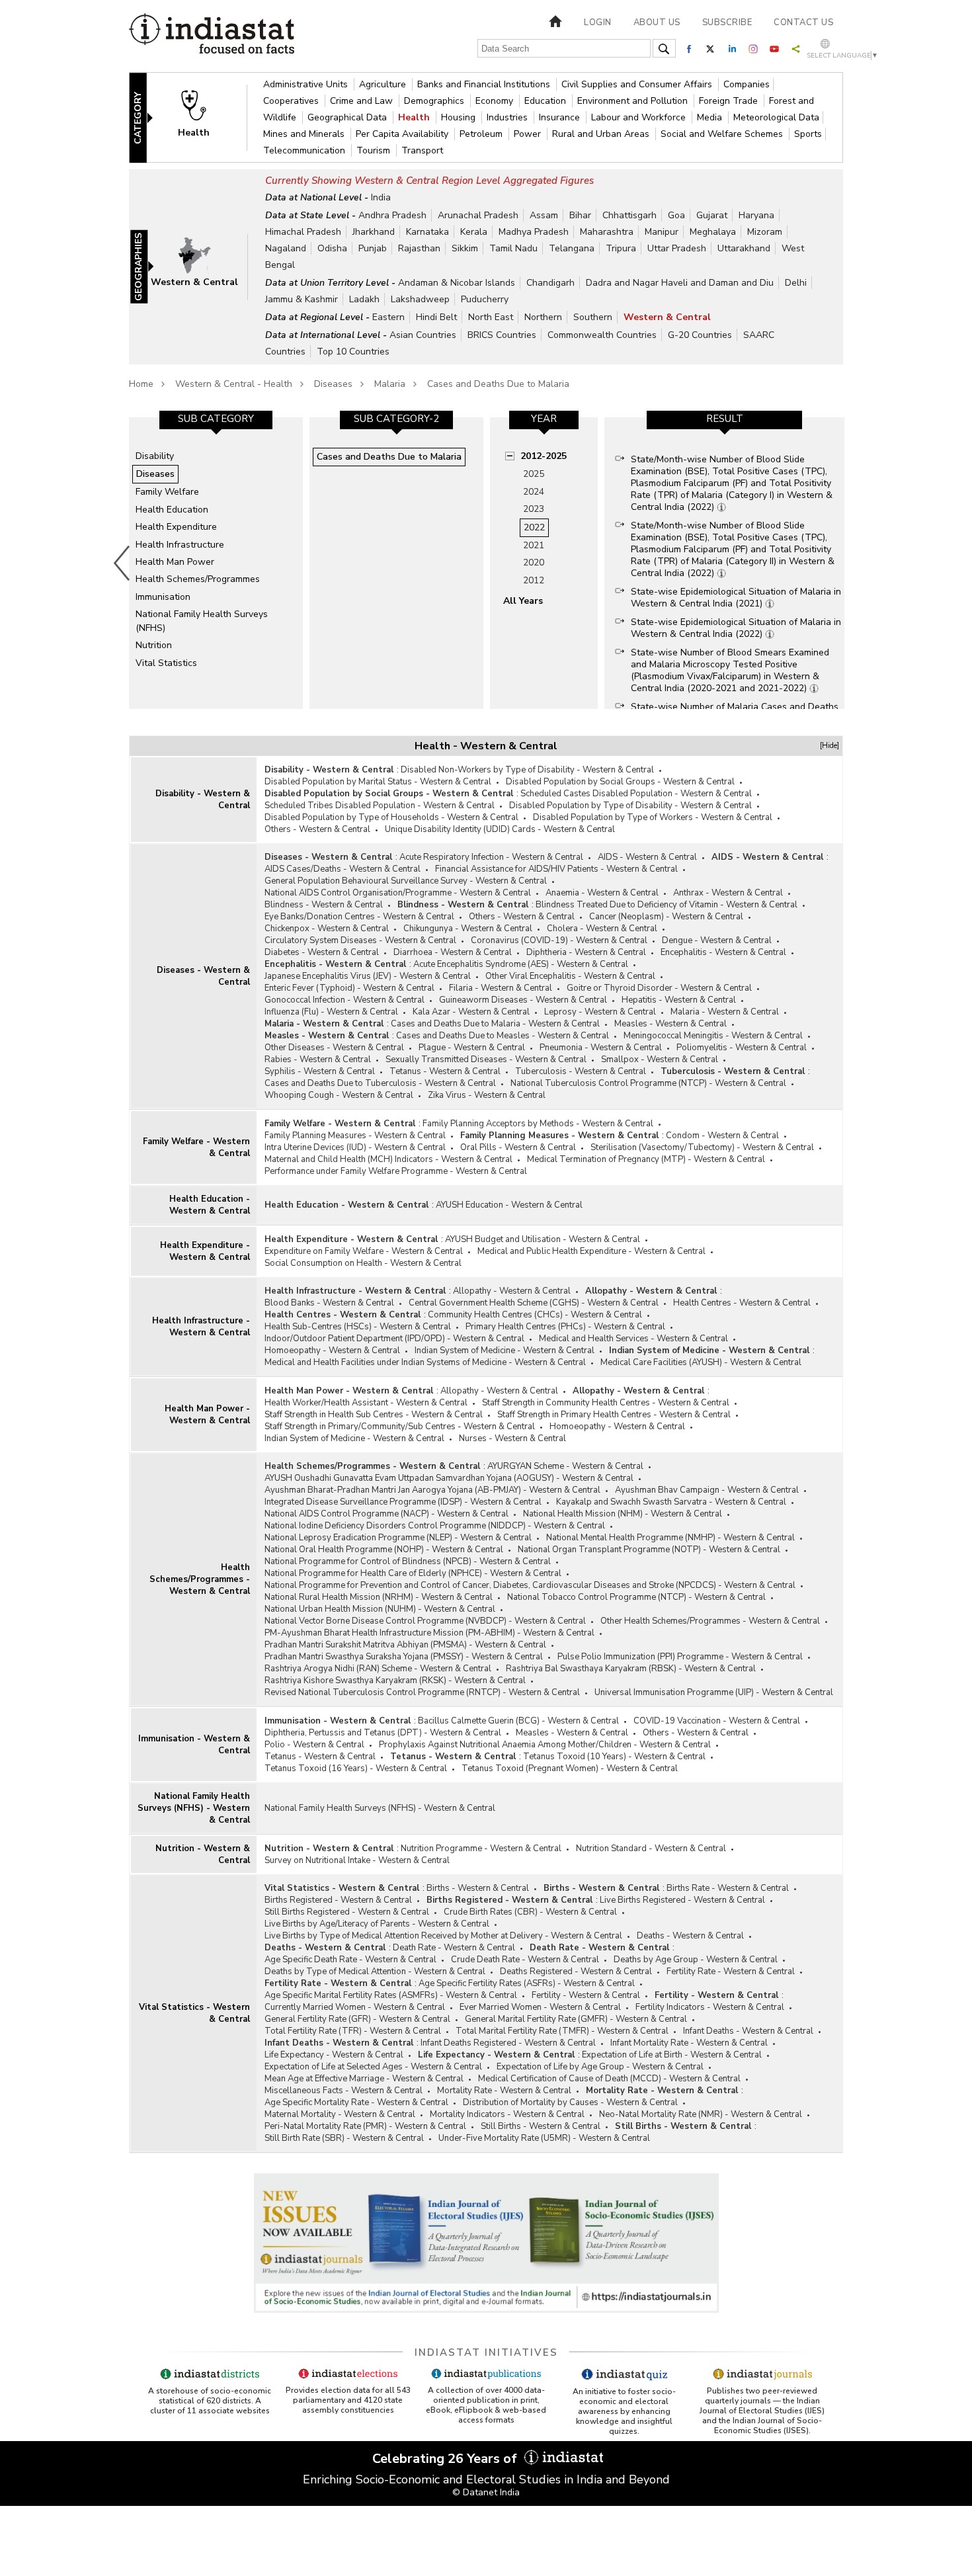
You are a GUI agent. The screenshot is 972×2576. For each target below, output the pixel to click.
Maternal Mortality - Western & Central (340, 2114)
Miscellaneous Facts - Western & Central (344, 2091)
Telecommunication (305, 150)
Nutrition (154, 645)
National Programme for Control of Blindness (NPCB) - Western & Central (408, 1561)
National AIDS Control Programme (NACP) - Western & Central (386, 1514)
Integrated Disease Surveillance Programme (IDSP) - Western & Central (403, 1502)
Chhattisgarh (629, 215)
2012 (534, 580)
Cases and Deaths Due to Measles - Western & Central (503, 1036)
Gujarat (712, 215)
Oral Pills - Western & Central (518, 1147)
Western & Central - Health (234, 384)
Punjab (373, 248)
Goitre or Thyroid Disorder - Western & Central (659, 988)
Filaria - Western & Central (501, 988)
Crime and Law (363, 101)
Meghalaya (713, 232)
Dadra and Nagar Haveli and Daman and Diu (680, 283)
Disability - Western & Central (203, 800)
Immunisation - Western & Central (194, 1745)
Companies (747, 84)
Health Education (172, 510)
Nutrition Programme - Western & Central (481, 1849)
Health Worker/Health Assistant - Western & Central (366, 1403)
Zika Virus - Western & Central (487, 1095)
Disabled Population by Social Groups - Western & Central (620, 782)
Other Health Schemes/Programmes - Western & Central (710, 1621)
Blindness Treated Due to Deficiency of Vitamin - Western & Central (667, 905)
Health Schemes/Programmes (198, 579)
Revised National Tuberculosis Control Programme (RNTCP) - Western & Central (422, 1692)
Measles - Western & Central (670, 1024)
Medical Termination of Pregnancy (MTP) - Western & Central (646, 1159)
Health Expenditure (176, 527)
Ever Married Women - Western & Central (540, 2007)
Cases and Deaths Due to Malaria (498, 384)
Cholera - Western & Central (602, 929)
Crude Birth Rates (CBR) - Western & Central (530, 1912)
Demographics (435, 101)
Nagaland (286, 248)
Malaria (390, 384)
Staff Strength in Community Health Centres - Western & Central (606, 1403)
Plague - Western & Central (472, 1048)
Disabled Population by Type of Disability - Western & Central (630, 806)
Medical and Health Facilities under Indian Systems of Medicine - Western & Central (425, 1362)
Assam (544, 215)
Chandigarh (550, 283)
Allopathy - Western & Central (512, 1291)
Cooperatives (292, 101)
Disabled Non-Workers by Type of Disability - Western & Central (527, 770)
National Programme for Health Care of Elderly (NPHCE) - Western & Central (413, 1573)
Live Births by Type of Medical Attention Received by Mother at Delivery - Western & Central (443, 1936)
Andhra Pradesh (392, 215)
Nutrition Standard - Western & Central (651, 1849)
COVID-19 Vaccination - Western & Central (717, 1721)
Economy (496, 101)
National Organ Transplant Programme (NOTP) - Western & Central (649, 1550)
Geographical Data (348, 117)
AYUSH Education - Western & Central (509, 1205)
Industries (508, 117)
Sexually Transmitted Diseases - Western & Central (486, 1059)
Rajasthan (419, 248)
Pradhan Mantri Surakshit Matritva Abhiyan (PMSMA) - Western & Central (405, 1645)
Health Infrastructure (180, 545)
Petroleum (482, 134)
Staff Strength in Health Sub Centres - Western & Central (374, 1415)
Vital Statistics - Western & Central (194, 2013)
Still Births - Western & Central (541, 2126)
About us (657, 22)
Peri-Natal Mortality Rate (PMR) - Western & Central (365, 2126)
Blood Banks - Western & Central (329, 1303)
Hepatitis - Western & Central (679, 1000)
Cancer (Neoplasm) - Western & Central (666, 917)
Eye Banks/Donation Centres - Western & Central (359, 917)
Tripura (621, 248)
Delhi (796, 283)
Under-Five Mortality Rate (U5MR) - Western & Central (544, 2138)
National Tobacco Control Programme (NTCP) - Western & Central (636, 1597)
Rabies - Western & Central (318, 1059)
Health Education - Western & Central (210, 1205)
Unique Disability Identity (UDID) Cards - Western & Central (500, 829)
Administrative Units (307, 84)
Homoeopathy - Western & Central (332, 1350)
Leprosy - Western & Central (600, 1012)
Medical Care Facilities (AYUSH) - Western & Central (701, 1362)
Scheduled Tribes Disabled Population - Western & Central (380, 806)
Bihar (580, 215)
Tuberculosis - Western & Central (581, 1071)
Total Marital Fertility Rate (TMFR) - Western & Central (562, 2031)
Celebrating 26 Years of (446, 2459)
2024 (534, 492)
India (381, 197)
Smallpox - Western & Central (660, 1059)
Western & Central (667, 317)
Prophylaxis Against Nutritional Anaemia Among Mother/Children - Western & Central (545, 1745)
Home (141, 384)
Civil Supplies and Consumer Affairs (638, 84)
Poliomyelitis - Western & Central (742, 1048)
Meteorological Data (776, 117)
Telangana (572, 248)
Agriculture (384, 84)
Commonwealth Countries (602, 335)
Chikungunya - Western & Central (468, 929)
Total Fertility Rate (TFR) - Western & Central (353, 2031)
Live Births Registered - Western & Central (682, 1900)
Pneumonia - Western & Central (601, 1048)
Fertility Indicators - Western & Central (710, 2007)
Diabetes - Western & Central (322, 952)
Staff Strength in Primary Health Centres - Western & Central (614, 1415)
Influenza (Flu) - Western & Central (331, 1012)
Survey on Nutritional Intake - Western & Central (357, 1860)
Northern (543, 317)
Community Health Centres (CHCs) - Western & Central (535, 1315)
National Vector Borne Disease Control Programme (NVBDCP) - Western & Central (425, 1621)
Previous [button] (122, 563)
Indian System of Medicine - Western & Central (505, 1350)
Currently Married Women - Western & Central (355, 2007)
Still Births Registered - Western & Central (347, 1912)
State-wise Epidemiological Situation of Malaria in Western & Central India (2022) (736, 628)
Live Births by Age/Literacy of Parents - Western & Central (377, 1924)
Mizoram (765, 232)
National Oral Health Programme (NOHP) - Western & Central (384, 1550)
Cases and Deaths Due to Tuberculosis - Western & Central (380, 1083)
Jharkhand (374, 232)
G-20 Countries (700, 335)
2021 (534, 545)
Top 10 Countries (353, 352)
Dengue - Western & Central (717, 940)
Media (711, 117)
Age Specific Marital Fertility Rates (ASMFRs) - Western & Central (391, 1995)
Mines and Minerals (305, 134)
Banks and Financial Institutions (485, 84)
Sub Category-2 (396, 419)
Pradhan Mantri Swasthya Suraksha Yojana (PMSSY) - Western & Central (404, 1657)
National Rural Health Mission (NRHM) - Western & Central (379, 1597)
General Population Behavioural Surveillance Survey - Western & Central (406, 881)
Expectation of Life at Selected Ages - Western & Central (373, 2067)
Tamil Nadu (513, 248)
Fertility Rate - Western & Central (731, 1972)
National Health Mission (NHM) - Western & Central (623, 1514)
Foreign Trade (730, 101)
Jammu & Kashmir (302, 299)
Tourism (375, 150)
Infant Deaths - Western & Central (748, 2031)
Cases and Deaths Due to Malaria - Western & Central (495, 1024)
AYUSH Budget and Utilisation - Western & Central (543, 1239)
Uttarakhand (744, 248)
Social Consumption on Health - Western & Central (363, 1263)
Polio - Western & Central (314, 1745)
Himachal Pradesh (303, 232)
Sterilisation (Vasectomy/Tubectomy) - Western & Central (702, 1147)
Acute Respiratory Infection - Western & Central (491, 857)
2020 (534, 562)
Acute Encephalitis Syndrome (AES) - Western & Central (521, 964)
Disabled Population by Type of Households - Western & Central (391, 817)
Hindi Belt (436, 317)
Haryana (756, 215)
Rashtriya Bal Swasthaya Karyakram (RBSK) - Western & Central (631, 1669)
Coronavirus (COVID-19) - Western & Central (559, 940)
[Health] (202, 117)
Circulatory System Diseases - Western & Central (360, 940)
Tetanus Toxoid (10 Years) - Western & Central (614, 1757)
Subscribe (727, 22)
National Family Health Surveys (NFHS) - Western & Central (194, 1808)
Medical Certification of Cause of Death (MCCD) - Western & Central (609, 2079)
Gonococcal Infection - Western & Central (344, 1000)
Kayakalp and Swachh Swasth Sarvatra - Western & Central (671, 1502)
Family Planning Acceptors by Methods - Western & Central (538, 1124)
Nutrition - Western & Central (203, 1854)
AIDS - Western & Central (647, 857)
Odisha (332, 248)
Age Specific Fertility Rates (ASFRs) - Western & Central (527, 1983)
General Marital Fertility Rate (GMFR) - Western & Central (576, 2019)
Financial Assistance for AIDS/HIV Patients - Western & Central (556, 869)
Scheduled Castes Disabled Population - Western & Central (636, 794)
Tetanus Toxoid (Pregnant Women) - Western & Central (570, 1768)
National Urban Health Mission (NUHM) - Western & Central (380, 1609)
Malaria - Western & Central (725, 1012)
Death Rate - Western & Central (454, 1948)
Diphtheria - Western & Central (586, 952)
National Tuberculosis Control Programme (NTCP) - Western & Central (648, 1083)
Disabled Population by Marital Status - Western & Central (378, 782)
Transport (422, 150)
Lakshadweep (420, 299)
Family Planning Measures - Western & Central (355, 1136)
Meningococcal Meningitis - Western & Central (713, 1036)
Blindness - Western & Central (324, 905)
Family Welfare (167, 492)
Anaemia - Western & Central (602, 893)
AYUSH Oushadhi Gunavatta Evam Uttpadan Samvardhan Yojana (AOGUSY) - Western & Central (449, 1478)
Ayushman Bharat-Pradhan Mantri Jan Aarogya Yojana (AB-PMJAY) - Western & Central (432, 1490)
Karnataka (427, 232)
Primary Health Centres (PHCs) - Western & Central (565, 1327)
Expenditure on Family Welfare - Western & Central (364, 1251)
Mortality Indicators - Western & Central (507, 2114)
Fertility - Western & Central (586, 1995)
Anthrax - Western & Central (728, 893)
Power (529, 134)
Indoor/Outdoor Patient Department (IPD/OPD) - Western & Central (394, 1339)
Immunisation (163, 597)
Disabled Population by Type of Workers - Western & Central (653, 817)
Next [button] (847, 563)
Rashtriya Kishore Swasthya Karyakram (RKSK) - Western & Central (395, 1681)
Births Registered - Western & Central (338, 1900)
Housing (460, 117)
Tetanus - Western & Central (445, 1071)
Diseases (333, 384)
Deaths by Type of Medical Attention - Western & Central (375, 1972)
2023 (534, 509)
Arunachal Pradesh (478, 215)
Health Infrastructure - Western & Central (201, 1327)
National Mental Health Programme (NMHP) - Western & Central (670, 1538)
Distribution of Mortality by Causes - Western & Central (570, 2102)
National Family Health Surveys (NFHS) (202, 621)
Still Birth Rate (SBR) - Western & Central (344, 2138)
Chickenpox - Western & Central (327, 929)
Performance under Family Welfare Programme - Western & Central (396, 1171)
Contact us (803, 22)
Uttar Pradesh (677, 248)
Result (725, 419)
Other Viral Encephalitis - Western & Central (570, 976)
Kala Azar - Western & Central (471, 1012)
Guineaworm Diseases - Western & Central (523, 1000)
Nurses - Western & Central (512, 1438)
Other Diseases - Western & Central (334, 1048)
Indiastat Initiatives (486, 2352)
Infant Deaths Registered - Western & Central (508, 2043)
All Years (523, 601)
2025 (534, 474)
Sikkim (465, 248)
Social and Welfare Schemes (723, 134)
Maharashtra (607, 232)
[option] (216, 563)
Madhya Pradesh (534, 232)
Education (547, 101)
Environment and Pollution (634, 101)
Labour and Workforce (640, 117)
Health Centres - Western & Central (742, 1303)
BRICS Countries (502, 335)
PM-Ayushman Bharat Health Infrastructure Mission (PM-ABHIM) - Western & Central (429, 1633)
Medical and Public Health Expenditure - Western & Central (591, 1251)
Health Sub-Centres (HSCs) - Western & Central (358, 1327)
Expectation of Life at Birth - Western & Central (672, 2055)
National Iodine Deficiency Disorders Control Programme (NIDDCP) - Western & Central (435, 1526)
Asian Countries (423, 335)
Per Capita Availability (403, 134)
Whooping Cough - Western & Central (339, 1095)
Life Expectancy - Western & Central (334, 2055)
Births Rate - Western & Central (728, 1888)
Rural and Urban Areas (602, 134)
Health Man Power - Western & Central (207, 1415)
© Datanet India (486, 2492)
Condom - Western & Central (722, 1136)
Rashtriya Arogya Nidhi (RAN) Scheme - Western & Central (378, 1669)
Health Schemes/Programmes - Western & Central (200, 1579)
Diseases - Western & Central (203, 976)
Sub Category (216, 419)
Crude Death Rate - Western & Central (525, 1960)
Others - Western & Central (317, 829)
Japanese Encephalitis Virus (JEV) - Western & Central (368, 976)
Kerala (474, 232)
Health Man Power (175, 562)
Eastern (388, 317)
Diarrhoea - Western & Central (453, 952)
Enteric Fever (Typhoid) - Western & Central (349, 988)
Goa (676, 215)
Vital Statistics (166, 663)
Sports (808, 134)
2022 (534, 527)
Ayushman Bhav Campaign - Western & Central (707, 1490)
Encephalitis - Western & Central (723, 952)
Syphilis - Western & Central (320, 1071)
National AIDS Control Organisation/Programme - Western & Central (398, 893)
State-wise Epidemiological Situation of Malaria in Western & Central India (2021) (736, 598)
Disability (155, 456)
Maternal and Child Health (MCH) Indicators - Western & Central (388, 1159)
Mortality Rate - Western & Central (504, 2091)
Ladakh (364, 299)
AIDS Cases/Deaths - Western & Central (343, 869)
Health (415, 117)
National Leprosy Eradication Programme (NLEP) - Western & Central (398, 1538)
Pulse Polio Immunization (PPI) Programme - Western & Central (680, 1657)
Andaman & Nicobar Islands (457, 283)
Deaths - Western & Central (690, 1936)
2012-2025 (544, 456)
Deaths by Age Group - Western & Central (696, 1960)
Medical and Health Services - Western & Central (633, 1339)
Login (598, 22)
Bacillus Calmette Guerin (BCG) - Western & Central (518, 1721)
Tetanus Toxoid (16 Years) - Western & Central (356, 1768)
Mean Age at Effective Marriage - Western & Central (364, 2079)
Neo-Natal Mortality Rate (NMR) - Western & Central (701, 2114)
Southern (593, 317)
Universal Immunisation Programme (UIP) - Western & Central (714, 1692)
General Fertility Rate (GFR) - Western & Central (357, 2019)
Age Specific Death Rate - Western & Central (350, 1960)
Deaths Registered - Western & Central (576, 1972)
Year (544, 419)
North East (491, 317)
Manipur (662, 232)
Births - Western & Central (478, 1888)
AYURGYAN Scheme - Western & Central (565, 1466)
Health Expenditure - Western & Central (205, 1251)
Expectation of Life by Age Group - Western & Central (600, 2067)
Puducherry (485, 299)
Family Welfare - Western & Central (196, 1147)
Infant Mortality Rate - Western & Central (689, 2043)
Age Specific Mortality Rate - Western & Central (356, 2102)
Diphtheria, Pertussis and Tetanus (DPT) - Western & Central (383, 1733)
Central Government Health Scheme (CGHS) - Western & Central (534, 1303)
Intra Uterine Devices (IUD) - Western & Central (355, 1147)
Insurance (561, 117)
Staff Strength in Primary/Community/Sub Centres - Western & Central (400, 1427)
